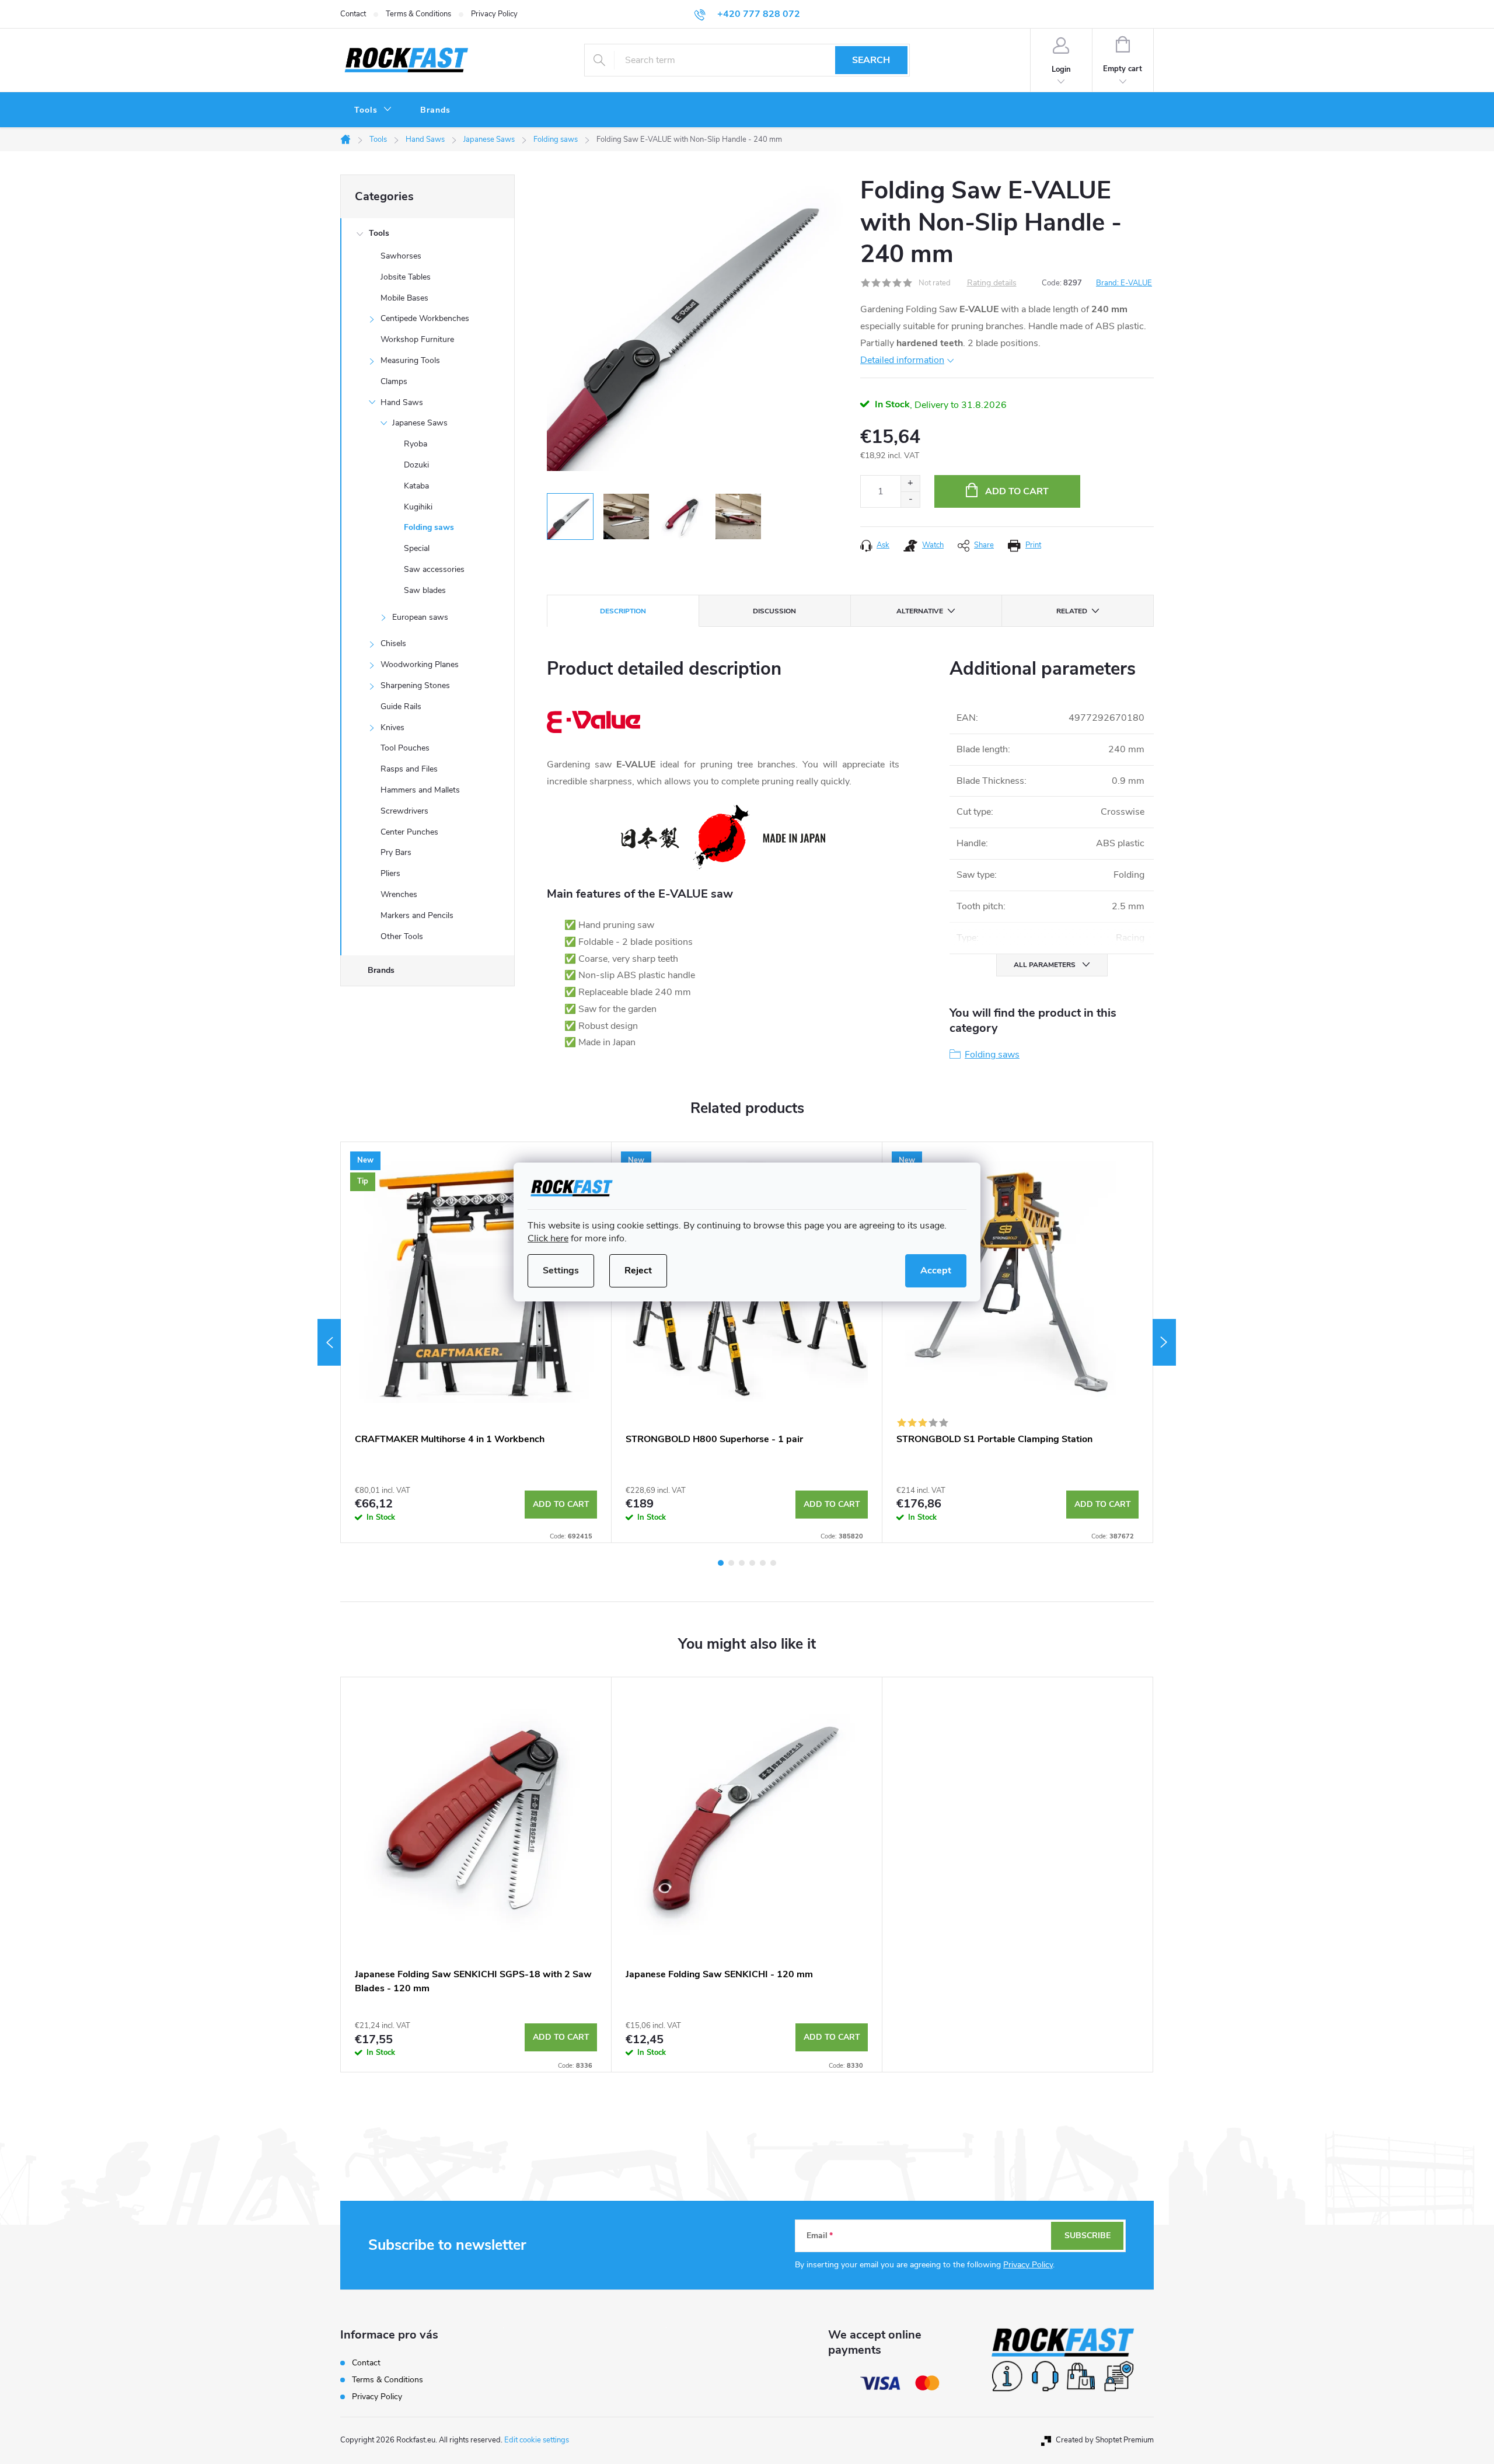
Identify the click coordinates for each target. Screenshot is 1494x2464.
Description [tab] (623, 611)
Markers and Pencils (417, 915)
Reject (638, 1271)
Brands (381, 970)
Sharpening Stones (415, 685)
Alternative (920, 611)
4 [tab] (752, 1563)
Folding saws (429, 527)
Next (1164, 1342)
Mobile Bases (404, 298)
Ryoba (416, 444)
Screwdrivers (404, 811)
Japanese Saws (420, 423)
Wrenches (399, 894)
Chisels (393, 643)
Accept (936, 1271)
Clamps (394, 381)
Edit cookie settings (537, 2440)
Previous (329, 1342)
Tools (379, 233)
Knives (392, 727)
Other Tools (402, 936)
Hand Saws (402, 402)
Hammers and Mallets (420, 790)
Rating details (992, 283)
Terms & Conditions (418, 14)
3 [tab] (742, 1563)
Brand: (1124, 283)
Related (1072, 611)
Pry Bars (396, 852)
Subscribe (1088, 2236)
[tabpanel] (476, 1342)
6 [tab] (773, 1563)
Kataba (416, 486)
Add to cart (1017, 491)
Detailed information (902, 360)
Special (417, 548)
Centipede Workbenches (425, 318)
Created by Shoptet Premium (1105, 2440)
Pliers (390, 873)
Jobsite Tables (406, 277)
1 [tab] (721, 1563)
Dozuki (416, 465)
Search (871, 60)
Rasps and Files (409, 769)
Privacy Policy (494, 14)
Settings (561, 1271)
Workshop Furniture (417, 339)
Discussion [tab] (774, 611)
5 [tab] (763, 1563)
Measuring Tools (410, 360)
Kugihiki (418, 507)
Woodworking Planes (420, 664)
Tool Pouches (405, 748)
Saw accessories (434, 569)
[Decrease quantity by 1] (910, 499)
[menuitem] (373, 110)
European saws (420, 617)
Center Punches (409, 832)
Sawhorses (401, 256)
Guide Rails (401, 706)
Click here (548, 1238)
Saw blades (425, 590)
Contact (353, 14)
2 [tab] (731, 1563)
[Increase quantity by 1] (910, 484)
